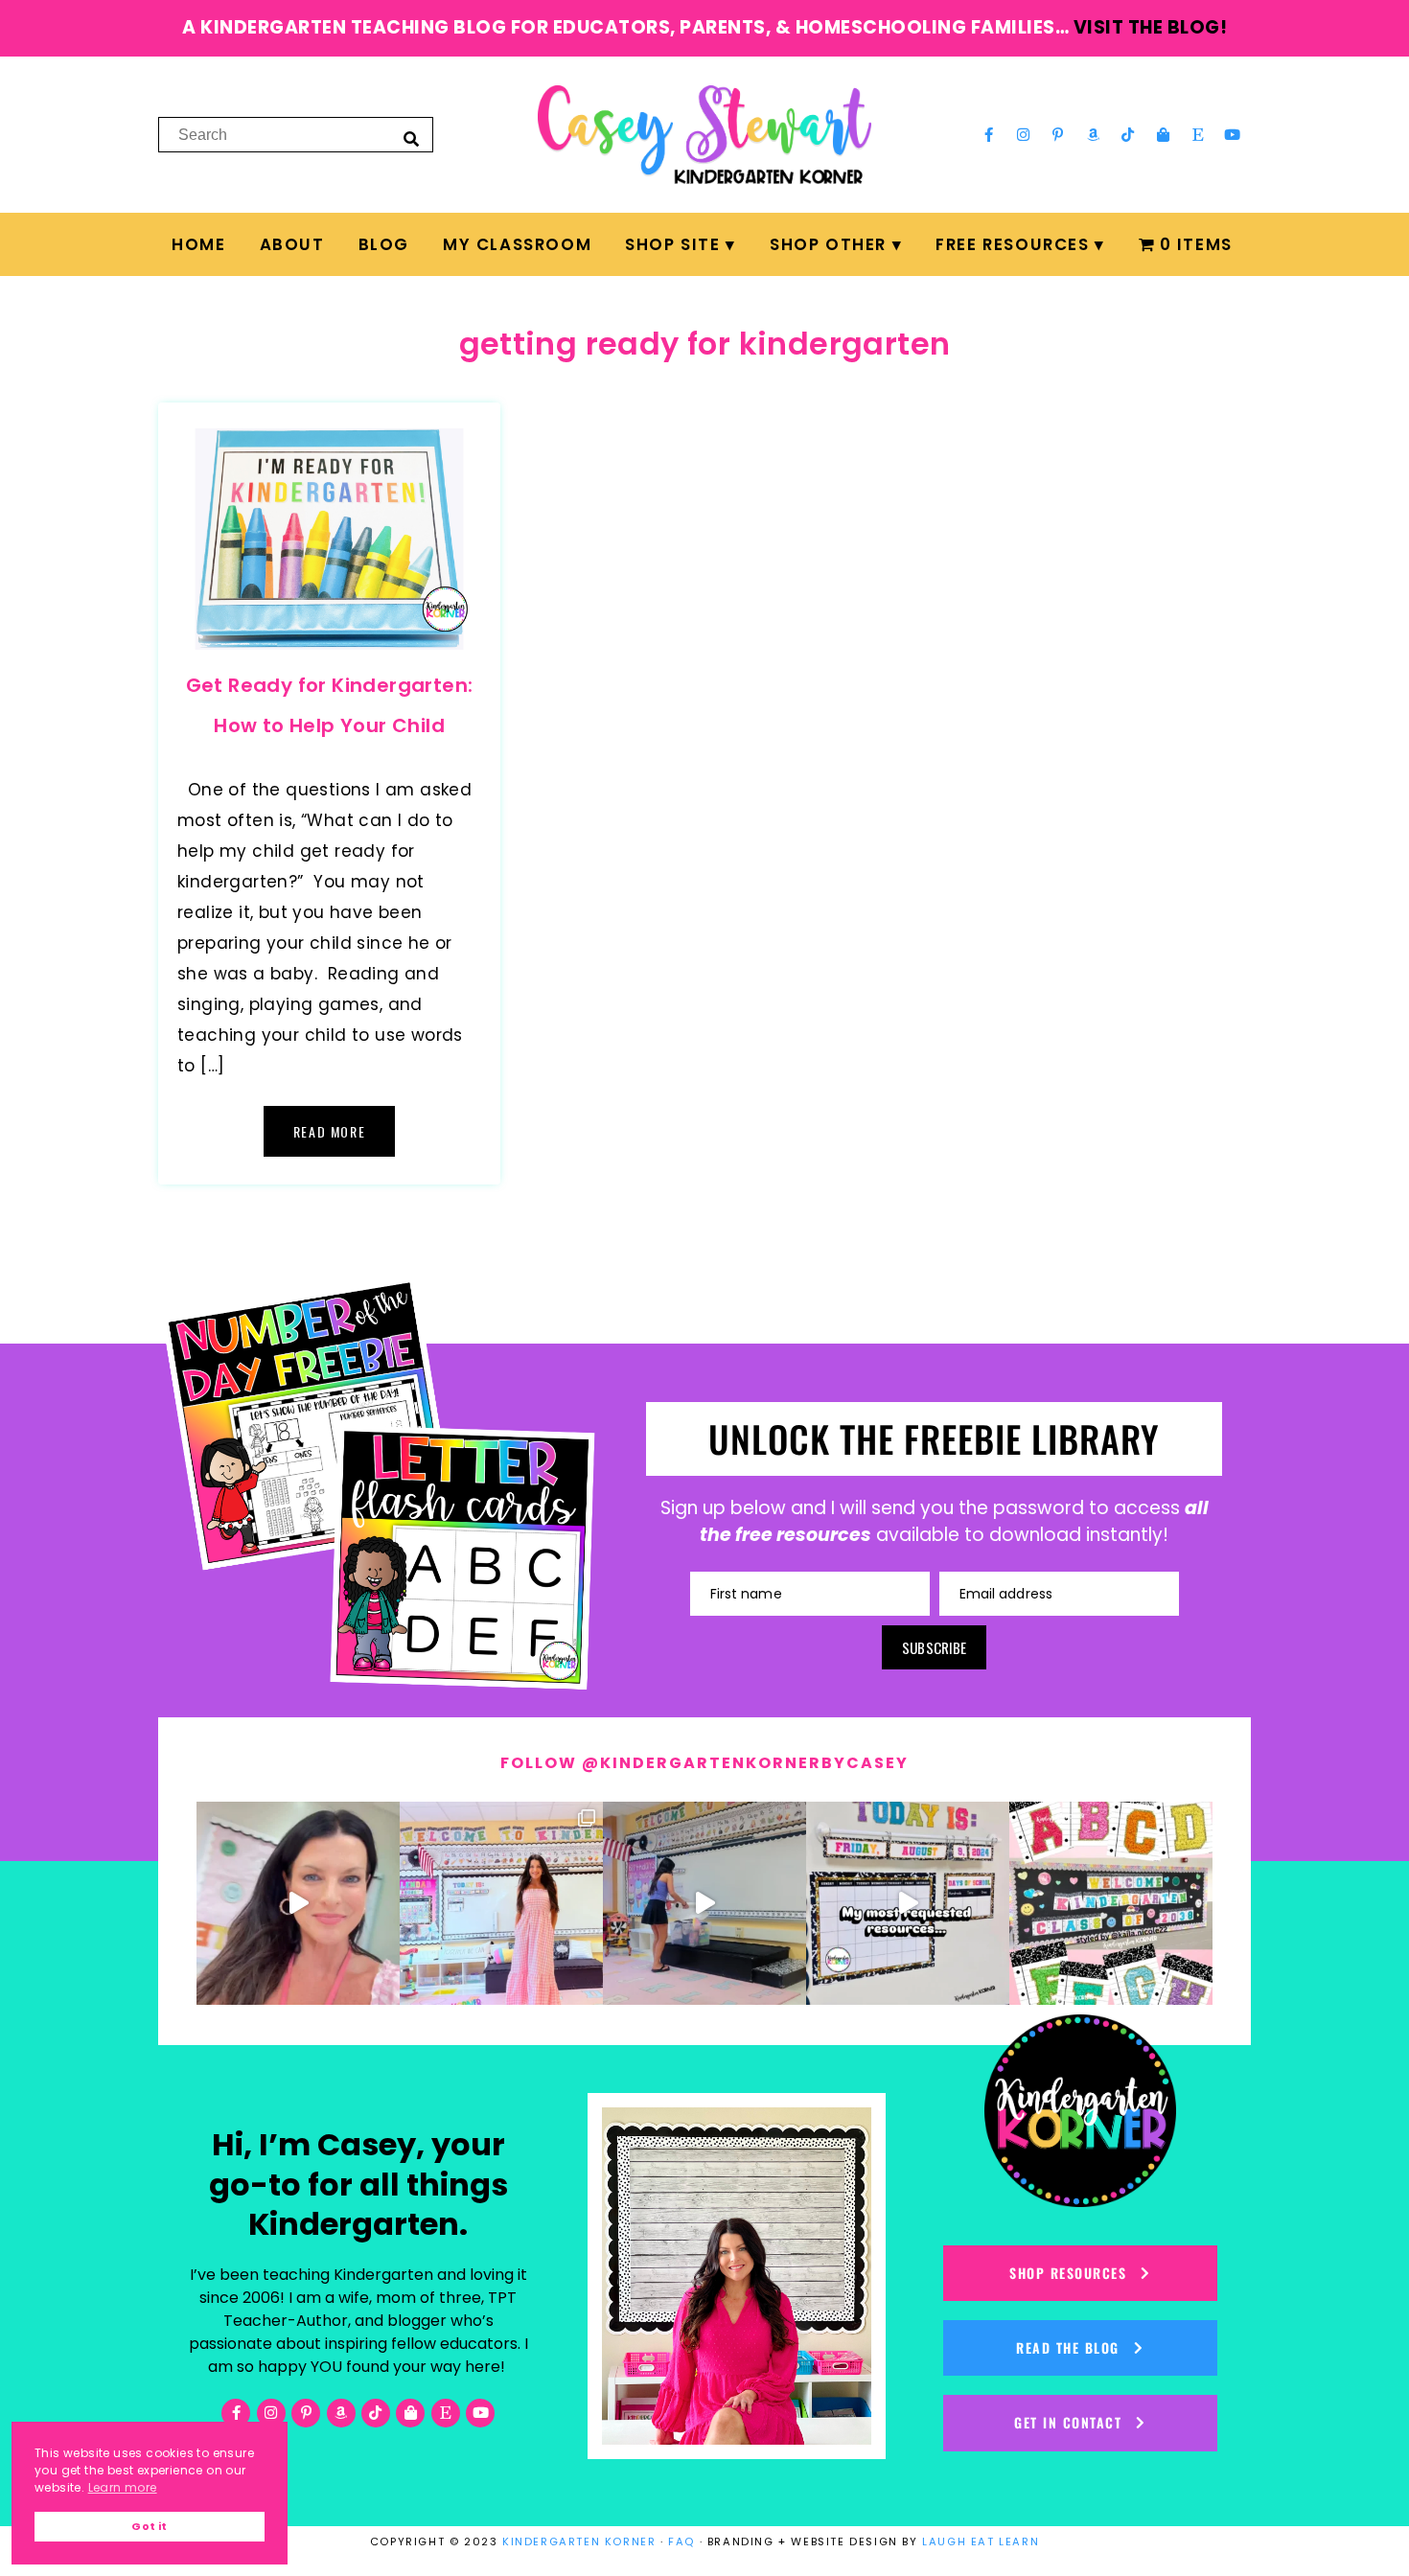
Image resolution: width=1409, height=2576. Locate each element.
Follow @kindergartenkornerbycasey (704, 1763)
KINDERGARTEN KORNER (579, 2541)
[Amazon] (1094, 134)
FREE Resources (1012, 244)
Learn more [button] (123, 2487)
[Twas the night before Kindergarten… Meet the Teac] (501, 1903)
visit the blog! (1151, 27)
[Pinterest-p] (1058, 134)
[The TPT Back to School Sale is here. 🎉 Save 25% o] (908, 1903)
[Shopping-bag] (1163, 134)
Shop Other (828, 244)
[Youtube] (1233, 134)
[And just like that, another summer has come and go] (704, 1903)
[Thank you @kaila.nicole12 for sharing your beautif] (1111, 1903)
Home (198, 244)
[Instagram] (1024, 134)
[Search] (411, 138)
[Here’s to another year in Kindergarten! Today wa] (298, 1903)
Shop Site (672, 244)
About (292, 244)
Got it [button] (149, 2527)
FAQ (681, 2541)
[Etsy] (1198, 134)
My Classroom (517, 244)
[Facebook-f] (988, 134)
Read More (329, 1131)
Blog (384, 244)
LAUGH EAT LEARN (981, 2541)
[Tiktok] (1128, 134)
